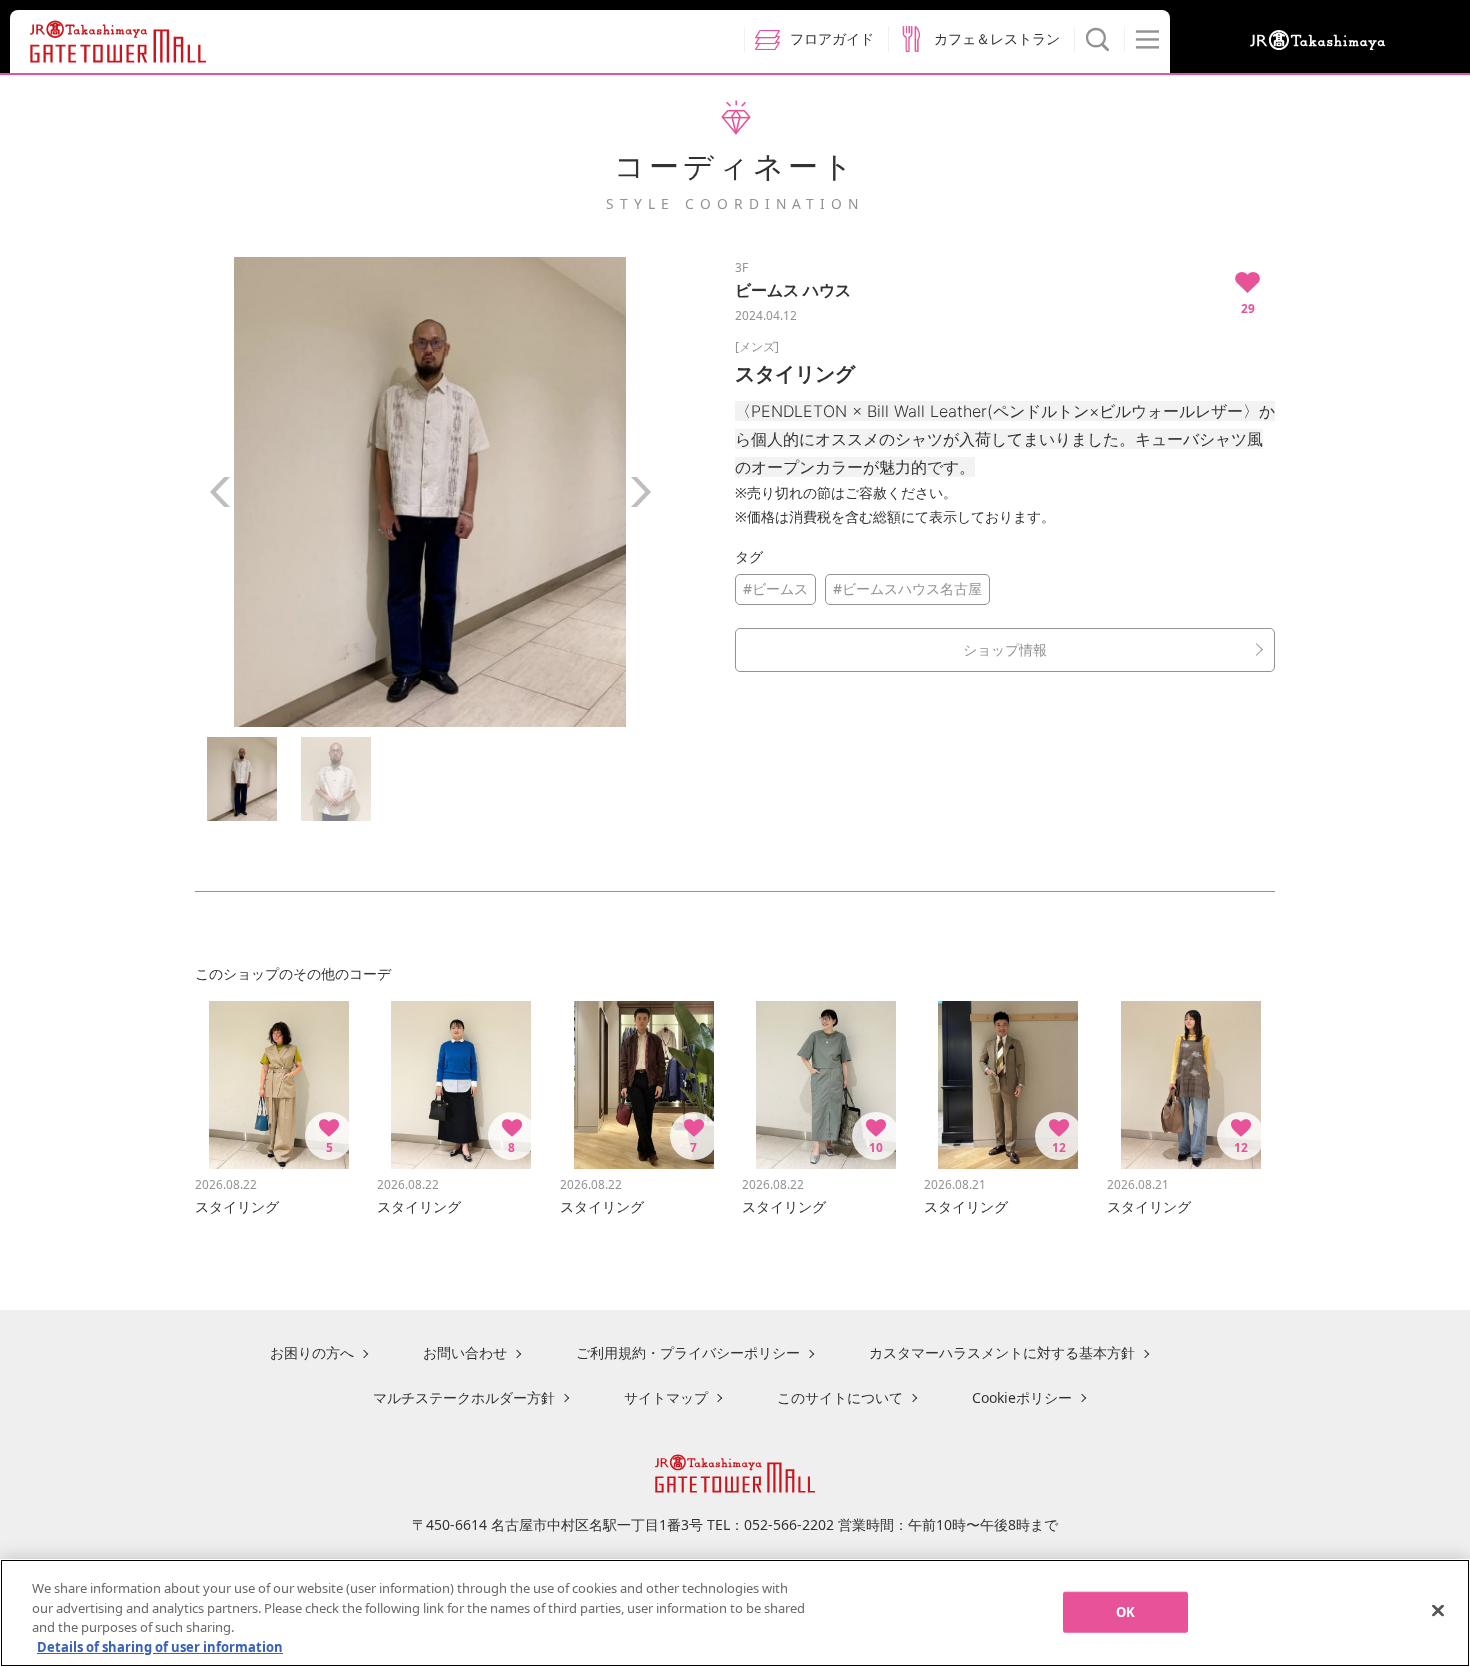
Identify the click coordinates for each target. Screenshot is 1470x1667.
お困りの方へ (312, 1352)
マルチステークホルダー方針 (464, 1397)
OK (1125, 1612)
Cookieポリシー (1022, 1397)
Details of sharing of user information (160, 1646)
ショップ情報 (1005, 649)
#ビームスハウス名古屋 (907, 588)
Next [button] (640, 492)
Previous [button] (220, 492)
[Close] (1438, 1610)
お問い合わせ (465, 1352)
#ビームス (775, 588)
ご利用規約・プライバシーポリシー (688, 1352)
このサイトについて (840, 1397)
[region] (735, 1613)
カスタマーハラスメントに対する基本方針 (1002, 1352)
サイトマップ (666, 1397)
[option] (430, 492)
